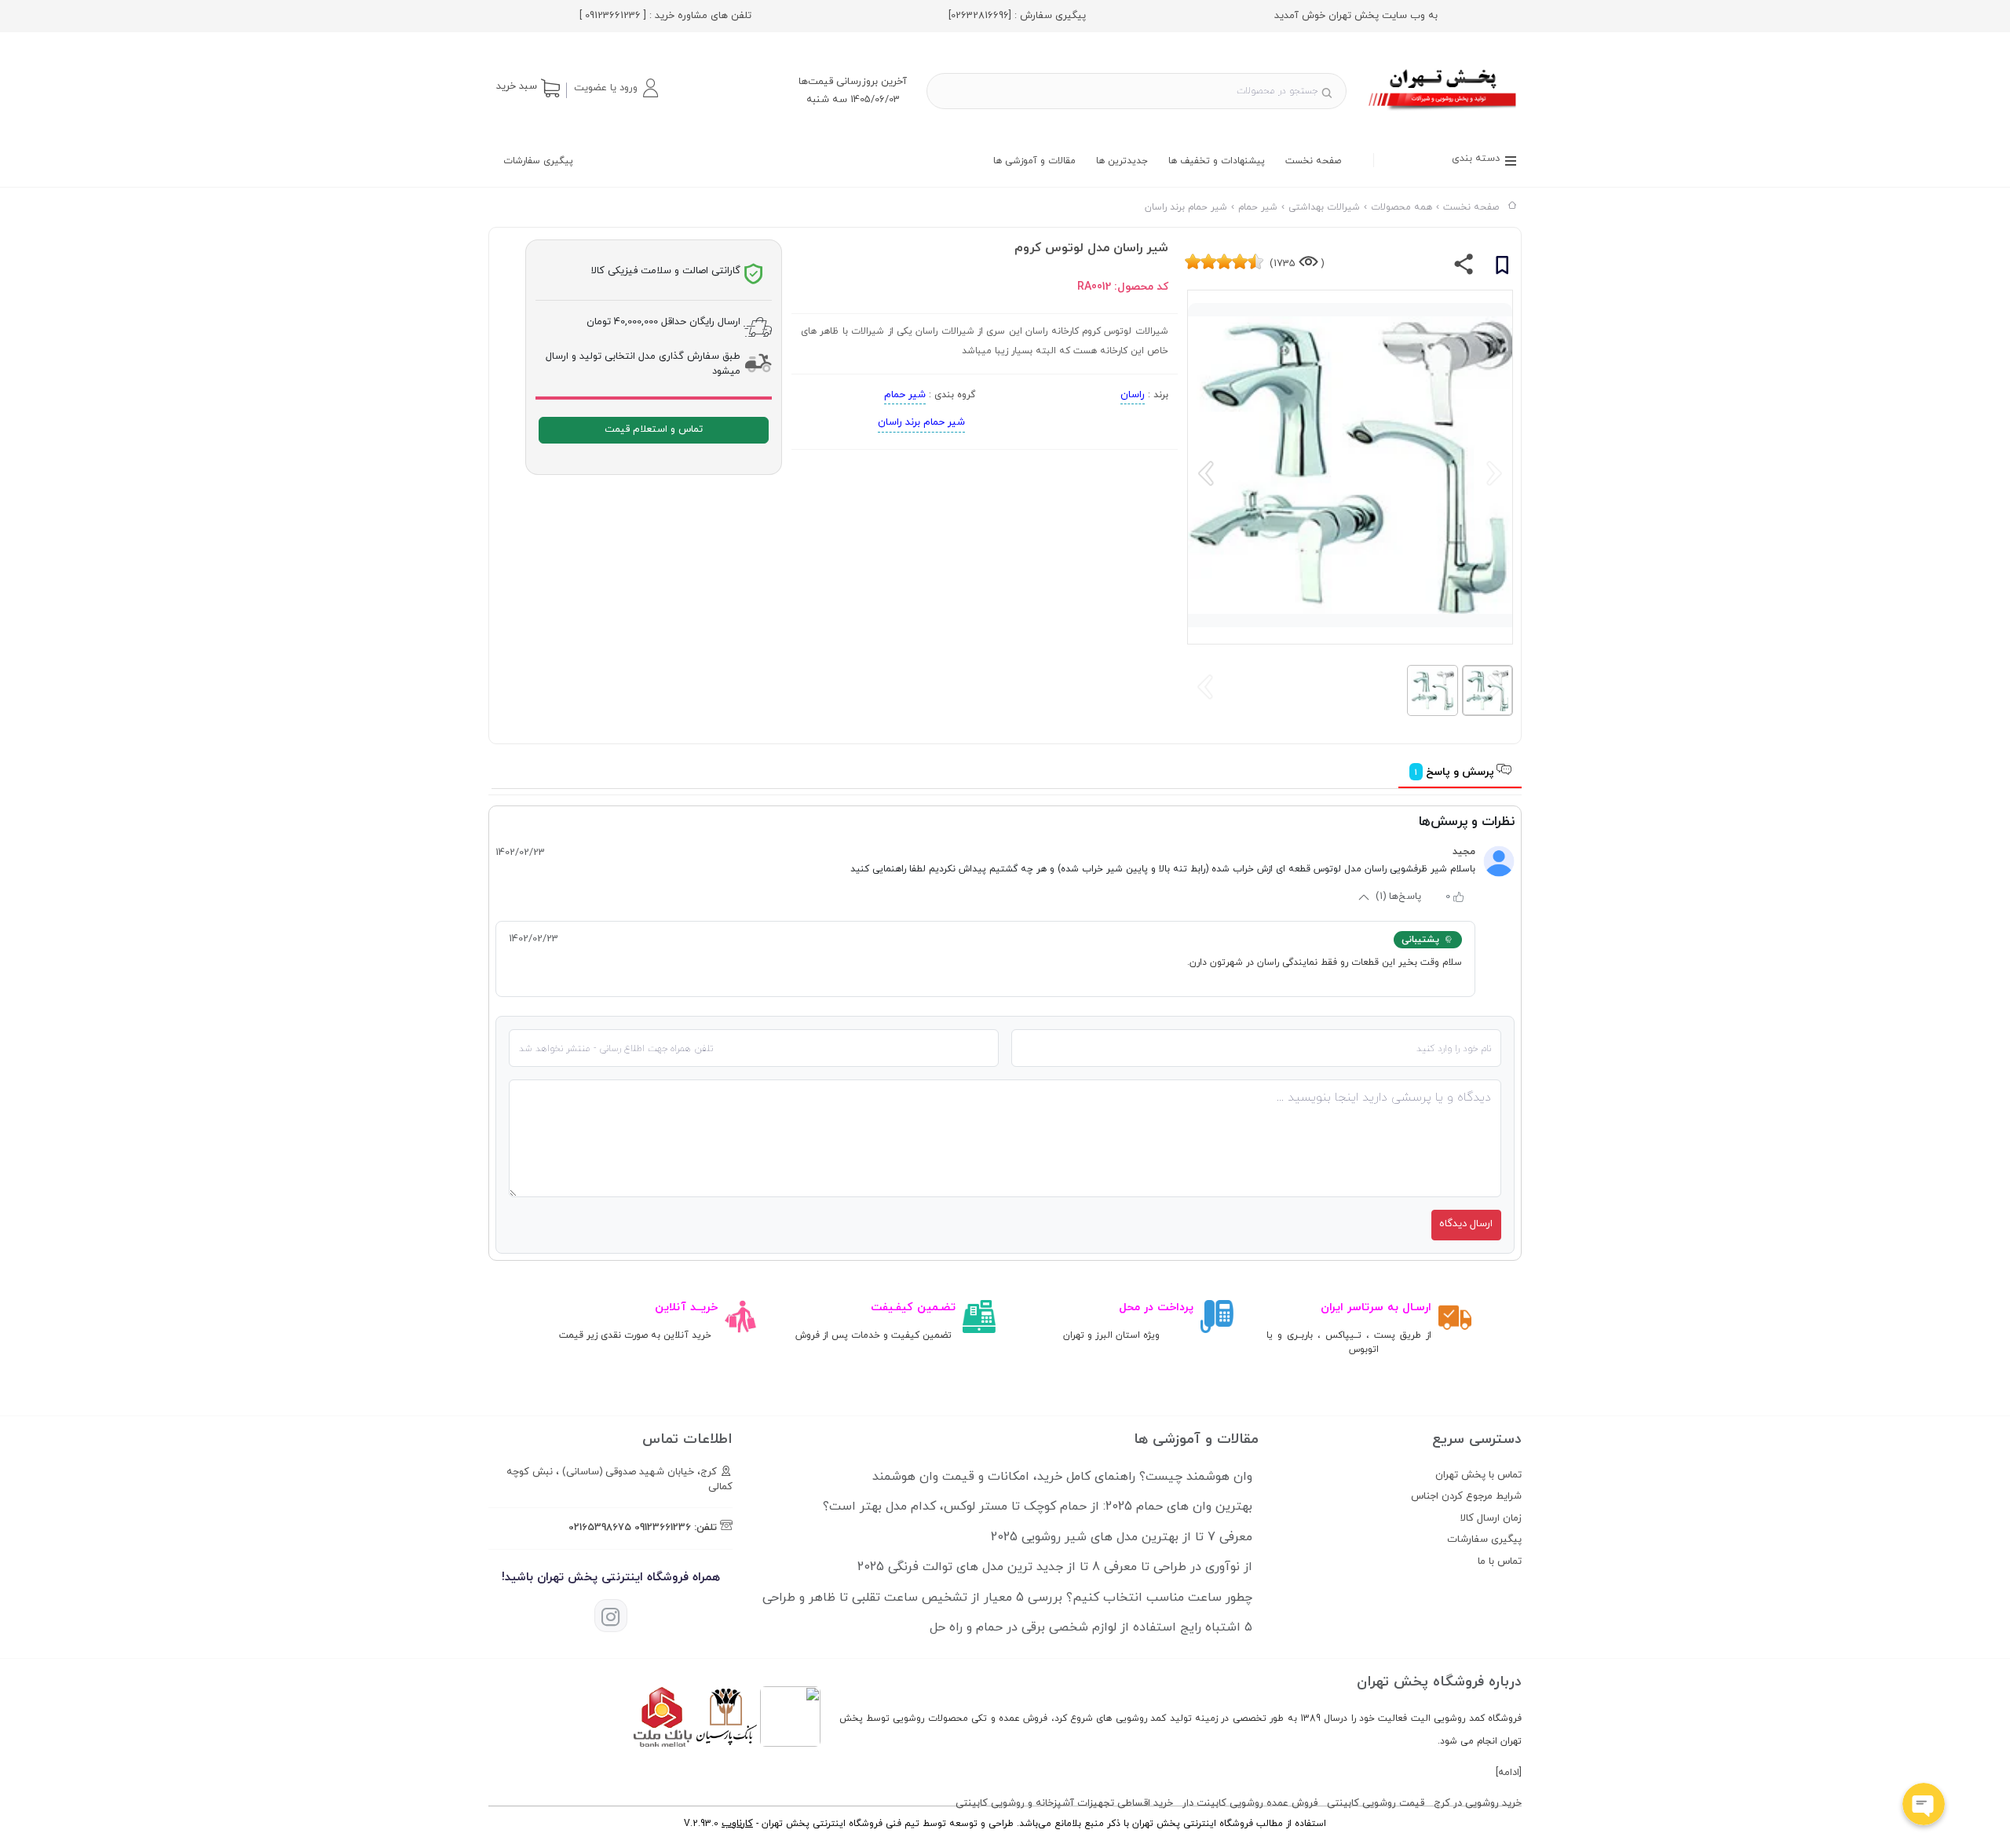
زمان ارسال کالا (1491, 1518)
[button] (616, 88)
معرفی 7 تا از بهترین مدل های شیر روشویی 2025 (1122, 1537)
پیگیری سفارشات (538, 161)
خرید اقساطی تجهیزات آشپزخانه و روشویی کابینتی (1064, 1803)
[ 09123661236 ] (613, 16)
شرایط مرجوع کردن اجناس (1466, 1496)
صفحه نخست (1313, 161)
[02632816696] (980, 16)
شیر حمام (905, 395)
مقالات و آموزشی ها (1034, 161)
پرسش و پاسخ (1456, 772)
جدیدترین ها (1122, 161)
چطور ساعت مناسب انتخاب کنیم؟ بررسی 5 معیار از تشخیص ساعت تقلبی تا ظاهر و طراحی (1007, 1598)
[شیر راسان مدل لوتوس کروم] (1444, 112)
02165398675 (600, 1528)
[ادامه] (1509, 1773)
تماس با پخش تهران (1478, 1475)
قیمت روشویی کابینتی (1376, 1803)
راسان (1133, 395)
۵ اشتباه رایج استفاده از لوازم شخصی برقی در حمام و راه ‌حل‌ (1091, 1627)
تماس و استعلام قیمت (654, 429)
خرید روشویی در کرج (1478, 1803)
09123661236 (663, 1528)
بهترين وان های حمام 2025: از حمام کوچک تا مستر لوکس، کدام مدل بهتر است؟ (1038, 1507)
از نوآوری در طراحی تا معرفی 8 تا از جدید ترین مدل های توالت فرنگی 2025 (1055, 1567)
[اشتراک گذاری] (1464, 268)
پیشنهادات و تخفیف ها (1217, 161)
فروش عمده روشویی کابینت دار (1250, 1803)
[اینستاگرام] (611, 1616)
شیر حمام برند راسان (921, 422)
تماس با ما (1500, 1561)
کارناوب (737, 1824)
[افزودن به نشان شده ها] (1502, 268)
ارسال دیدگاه (1466, 1224)
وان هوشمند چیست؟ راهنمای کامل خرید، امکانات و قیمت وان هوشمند (1062, 1477)
